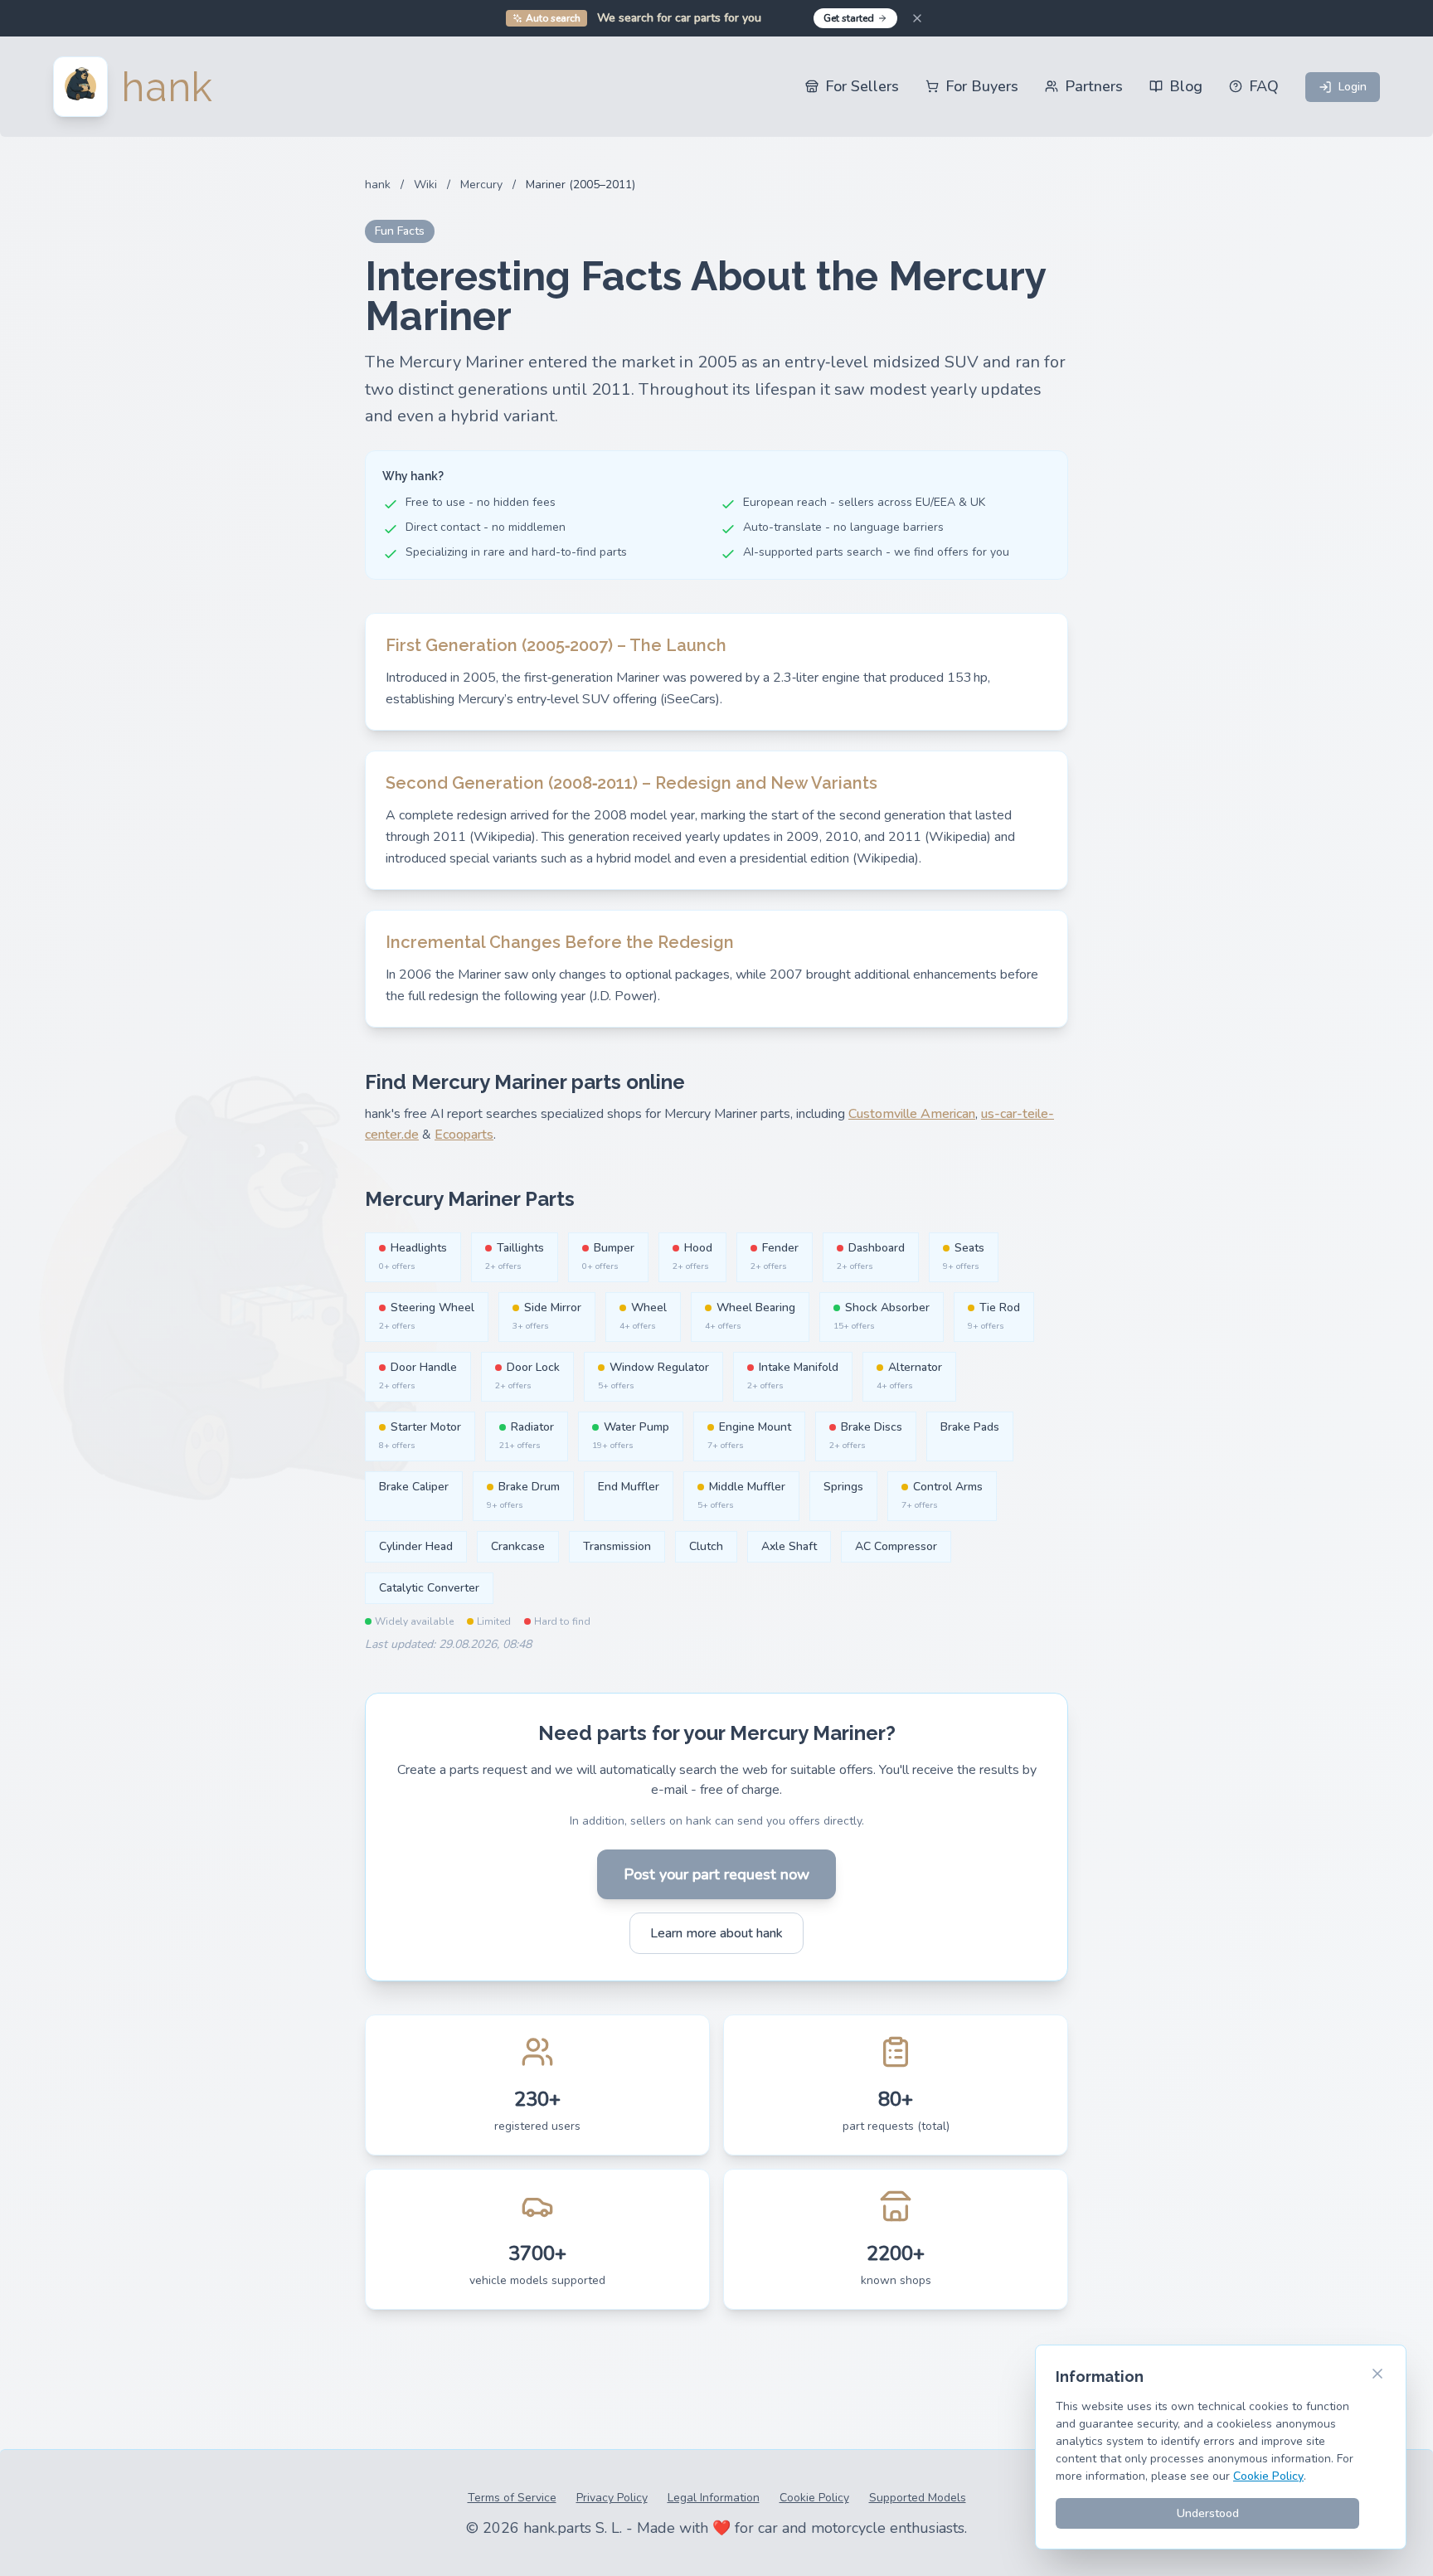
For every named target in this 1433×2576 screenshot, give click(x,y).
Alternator (909, 1375)
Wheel (643, 1316)
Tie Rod (994, 1316)
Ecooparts (464, 1135)
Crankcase (518, 1546)
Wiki (425, 185)
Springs (843, 1487)
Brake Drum (523, 1495)
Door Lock (527, 1375)
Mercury (481, 185)
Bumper (608, 1256)
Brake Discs (866, 1435)
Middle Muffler (741, 1495)
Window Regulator (653, 1375)
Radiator (527, 1435)
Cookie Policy (814, 2498)
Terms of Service (512, 2498)
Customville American (912, 1114)
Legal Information (714, 2498)
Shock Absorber (882, 1316)
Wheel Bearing (750, 1316)
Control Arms (942, 1495)
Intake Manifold (793, 1375)
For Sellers (862, 86)
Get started (849, 18)
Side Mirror (547, 1316)
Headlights (413, 1256)
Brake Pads (970, 1427)
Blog (1186, 86)
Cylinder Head (416, 1546)
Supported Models (918, 2498)
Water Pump (631, 1435)
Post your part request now (716, 1874)
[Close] (917, 18)
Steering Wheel (427, 1316)
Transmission (617, 1546)
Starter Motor (420, 1435)
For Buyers (982, 86)
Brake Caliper (414, 1487)
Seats (964, 1256)
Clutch (706, 1546)
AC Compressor (896, 1546)
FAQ (1264, 86)
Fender (775, 1256)
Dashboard (871, 1256)
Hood (692, 1256)
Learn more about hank (716, 1933)
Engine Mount (749, 1435)
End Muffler (629, 1487)
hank (378, 185)
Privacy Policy (612, 2498)
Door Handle (418, 1375)
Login (1353, 87)
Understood (1208, 2513)
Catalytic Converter (429, 1588)
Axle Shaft (789, 1546)
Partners (1094, 86)
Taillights (515, 1256)
